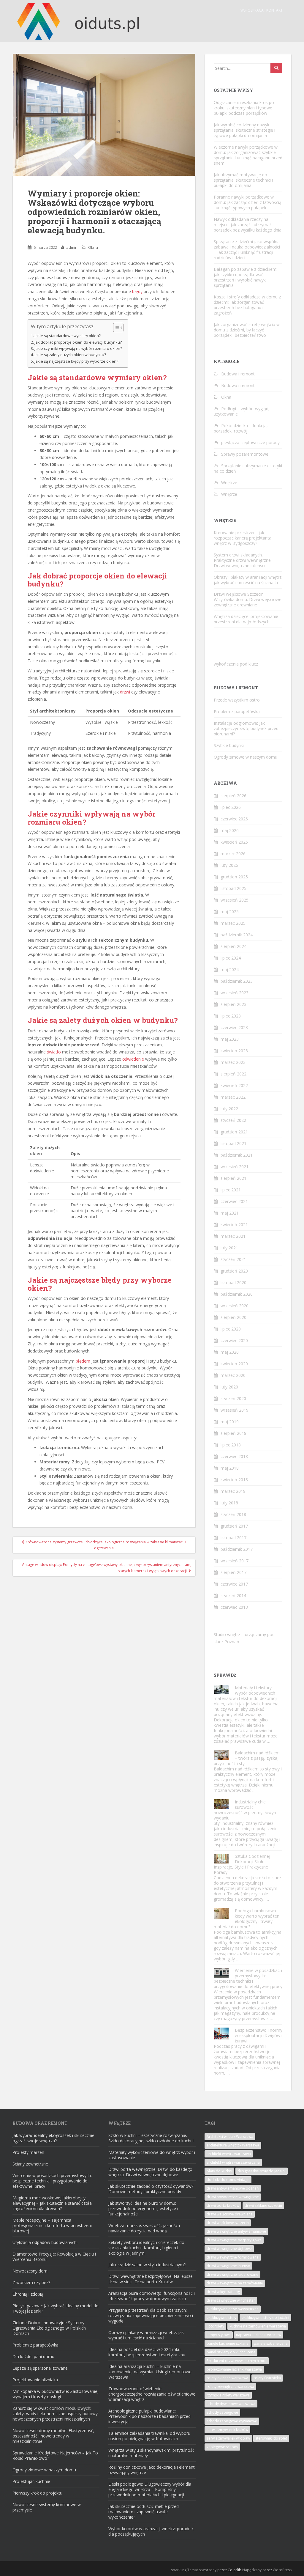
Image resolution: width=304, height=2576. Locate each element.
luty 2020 (229, 1387)
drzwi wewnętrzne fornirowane (233, 2257)
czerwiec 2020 (234, 1340)
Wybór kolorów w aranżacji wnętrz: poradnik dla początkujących (151, 2531)
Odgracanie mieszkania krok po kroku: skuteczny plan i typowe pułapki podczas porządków (244, 108)
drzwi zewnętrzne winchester (231, 2300)
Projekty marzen (28, 2152)
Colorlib (235, 2570)
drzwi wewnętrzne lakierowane (232, 2274)
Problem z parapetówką (237, 711)
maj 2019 (230, 1422)
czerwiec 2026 (234, 819)
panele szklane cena (271, 2343)
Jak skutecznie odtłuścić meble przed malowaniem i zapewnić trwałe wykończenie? (144, 2512)
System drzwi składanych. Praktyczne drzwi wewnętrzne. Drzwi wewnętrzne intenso (243, 560)
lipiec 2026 (231, 807)
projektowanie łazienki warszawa (234, 2369)
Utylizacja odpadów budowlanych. (45, 2242)
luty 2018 (229, 1503)
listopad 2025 (233, 888)
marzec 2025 (233, 923)
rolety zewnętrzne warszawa (230, 2387)
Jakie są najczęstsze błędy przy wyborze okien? (76, 361)
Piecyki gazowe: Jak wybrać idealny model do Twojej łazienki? (56, 2308)
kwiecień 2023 (234, 1051)
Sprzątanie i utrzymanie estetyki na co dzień (248, 468)
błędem (83, 1361)
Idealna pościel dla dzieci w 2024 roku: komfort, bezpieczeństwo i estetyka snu (147, 2352)
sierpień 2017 (233, 1572)
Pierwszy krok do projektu (37, 2493)
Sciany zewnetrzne (30, 2164)
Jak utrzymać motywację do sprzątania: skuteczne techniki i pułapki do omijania (243, 180)
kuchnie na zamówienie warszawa (258, 2326)
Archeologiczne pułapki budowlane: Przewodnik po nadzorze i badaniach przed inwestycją (149, 2416)
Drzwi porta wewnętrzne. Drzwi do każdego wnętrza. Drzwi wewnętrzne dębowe (150, 2172)
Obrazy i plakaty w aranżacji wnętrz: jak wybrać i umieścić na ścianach (248, 580)
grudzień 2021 (234, 1132)
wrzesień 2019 (235, 1410)
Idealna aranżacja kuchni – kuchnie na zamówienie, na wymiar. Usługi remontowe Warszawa (150, 2372)
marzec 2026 (233, 854)
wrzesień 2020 (235, 1306)
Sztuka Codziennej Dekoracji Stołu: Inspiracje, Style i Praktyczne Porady (242, 1864)
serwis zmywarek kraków (227, 2430)
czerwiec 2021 (234, 1201)
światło (54, 1052)
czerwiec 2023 (234, 1027)
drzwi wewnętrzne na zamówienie (235, 2283)
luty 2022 (229, 1109)
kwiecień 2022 (234, 1085)
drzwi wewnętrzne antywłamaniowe (236, 2231)
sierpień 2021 (233, 1178)
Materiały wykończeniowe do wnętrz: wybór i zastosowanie (152, 2155)
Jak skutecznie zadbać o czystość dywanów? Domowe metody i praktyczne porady (151, 2189)
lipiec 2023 (231, 1016)
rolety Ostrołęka (267, 2378)
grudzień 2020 (234, 1271)
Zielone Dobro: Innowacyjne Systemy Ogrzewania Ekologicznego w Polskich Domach (49, 2328)
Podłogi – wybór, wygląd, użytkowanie (242, 411)
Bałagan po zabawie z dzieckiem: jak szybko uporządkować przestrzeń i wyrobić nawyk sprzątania (246, 277)
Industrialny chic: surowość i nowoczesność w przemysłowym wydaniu (246, 1810)
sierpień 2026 (233, 796)
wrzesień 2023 (235, 993)
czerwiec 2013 (234, 1607)
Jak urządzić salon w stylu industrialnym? (147, 2265)
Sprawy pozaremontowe (245, 454)
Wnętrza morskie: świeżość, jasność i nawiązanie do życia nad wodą (144, 2228)
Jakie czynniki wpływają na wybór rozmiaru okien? (78, 349)
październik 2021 (237, 1155)
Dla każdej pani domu (33, 2356)
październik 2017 (237, 1549)
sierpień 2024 (233, 946)
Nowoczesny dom (30, 2271)
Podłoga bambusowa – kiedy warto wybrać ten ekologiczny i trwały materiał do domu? (247, 1919)
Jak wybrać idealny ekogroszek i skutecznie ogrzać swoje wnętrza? (53, 2138)
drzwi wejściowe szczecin (228, 2223)
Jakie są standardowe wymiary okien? (68, 336)
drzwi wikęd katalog (223, 2292)
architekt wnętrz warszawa (229, 2154)
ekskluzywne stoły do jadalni (265, 2318)
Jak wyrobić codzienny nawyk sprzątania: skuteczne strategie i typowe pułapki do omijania (244, 130)
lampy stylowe (219, 2335)
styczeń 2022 (233, 1120)
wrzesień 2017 (235, 1561)
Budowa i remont (238, 374)
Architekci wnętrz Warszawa (230, 2137)
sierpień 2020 (233, 1317)
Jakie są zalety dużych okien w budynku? (70, 355)
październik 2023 (237, 981)
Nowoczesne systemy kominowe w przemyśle (47, 2507)
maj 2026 (230, 830)
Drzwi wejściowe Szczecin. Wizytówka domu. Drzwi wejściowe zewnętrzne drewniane (248, 599)
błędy (137, 291)
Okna (93, 247)
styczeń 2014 (233, 1596)
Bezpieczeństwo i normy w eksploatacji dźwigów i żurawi (259, 2035)
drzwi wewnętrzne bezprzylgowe (234, 2240)
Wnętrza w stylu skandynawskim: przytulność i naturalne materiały (151, 2453)
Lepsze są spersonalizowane (40, 2368)
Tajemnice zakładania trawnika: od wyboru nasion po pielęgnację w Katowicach (149, 2436)
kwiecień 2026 (234, 842)
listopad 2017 (233, 1538)
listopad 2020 (233, 1283)
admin (72, 247)
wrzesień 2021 (235, 1167)
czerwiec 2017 (234, 1584)
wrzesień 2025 (235, 900)
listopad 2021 (233, 1143)
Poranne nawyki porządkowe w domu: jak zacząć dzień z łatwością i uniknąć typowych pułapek (248, 202)
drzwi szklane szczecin (263, 2205)
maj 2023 (230, 1039)
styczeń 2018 (233, 1514)
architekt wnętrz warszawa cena (233, 2162)
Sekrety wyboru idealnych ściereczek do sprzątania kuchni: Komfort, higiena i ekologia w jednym (146, 2248)
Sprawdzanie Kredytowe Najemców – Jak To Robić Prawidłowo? (55, 2455)
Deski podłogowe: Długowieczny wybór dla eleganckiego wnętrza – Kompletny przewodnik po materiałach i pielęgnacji (150, 2489)
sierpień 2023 (233, 1004)
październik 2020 (237, 1294)
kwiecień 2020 (234, 1364)
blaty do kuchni (219, 2171)
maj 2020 (230, 1352)
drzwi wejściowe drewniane (230, 2214)
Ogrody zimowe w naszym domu (246, 757)
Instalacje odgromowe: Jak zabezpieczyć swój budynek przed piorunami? (246, 728)
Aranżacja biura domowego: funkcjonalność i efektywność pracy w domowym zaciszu (152, 2296)
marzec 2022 (233, 1097)
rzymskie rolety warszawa (228, 2395)
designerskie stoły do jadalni (262, 2171)
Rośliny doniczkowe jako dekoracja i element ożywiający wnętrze (152, 2470)
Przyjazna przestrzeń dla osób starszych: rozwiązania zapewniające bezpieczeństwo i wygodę (151, 2315)
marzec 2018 (233, 1491)
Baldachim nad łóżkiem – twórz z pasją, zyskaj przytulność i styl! (247, 1758)
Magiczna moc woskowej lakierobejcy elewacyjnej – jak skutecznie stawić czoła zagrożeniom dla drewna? (52, 2203)
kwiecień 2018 (234, 1480)
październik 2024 (237, 935)
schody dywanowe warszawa (231, 2404)
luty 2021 (229, 1248)
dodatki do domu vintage (228, 2180)
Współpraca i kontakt (262, 10)
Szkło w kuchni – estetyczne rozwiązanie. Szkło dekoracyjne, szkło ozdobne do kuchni (151, 2138)
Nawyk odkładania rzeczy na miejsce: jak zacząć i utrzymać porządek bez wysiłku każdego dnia (248, 225)
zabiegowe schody (222, 2447)
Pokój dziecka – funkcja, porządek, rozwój (241, 428)
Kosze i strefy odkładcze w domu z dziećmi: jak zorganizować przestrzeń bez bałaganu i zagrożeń (247, 305)
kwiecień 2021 (234, 1225)
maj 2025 (230, 912)
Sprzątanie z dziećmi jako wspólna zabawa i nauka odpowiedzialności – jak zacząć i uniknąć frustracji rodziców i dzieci (247, 250)
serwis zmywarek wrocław (228, 2438)
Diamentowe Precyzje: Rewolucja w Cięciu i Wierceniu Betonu (54, 2257)
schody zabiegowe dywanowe (232, 2421)
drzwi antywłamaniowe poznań (233, 2188)
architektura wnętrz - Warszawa (233, 2145)
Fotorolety (215, 2326)
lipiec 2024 (231, 958)
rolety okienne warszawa (227, 2378)
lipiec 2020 (231, 1329)
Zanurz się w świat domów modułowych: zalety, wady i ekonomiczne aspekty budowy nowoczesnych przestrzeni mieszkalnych (55, 2414)
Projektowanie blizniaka (35, 2380)
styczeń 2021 (233, 1259)
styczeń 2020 (233, 1398)
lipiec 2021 (231, 1190)
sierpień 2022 (233, 1074)
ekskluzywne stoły (221, 2318)
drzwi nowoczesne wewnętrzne (233, 2197)
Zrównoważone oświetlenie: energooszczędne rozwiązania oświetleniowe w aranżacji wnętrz (152, 2394)
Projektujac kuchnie (31, 2481)
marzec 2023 (233, 1062)
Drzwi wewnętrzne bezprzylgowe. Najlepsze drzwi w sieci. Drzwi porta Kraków (151, 2279)
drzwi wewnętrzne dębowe (229, 2249)
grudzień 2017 (234, 1526)
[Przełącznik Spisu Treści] (115, 328)
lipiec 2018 (231, 1445)
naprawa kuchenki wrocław (259, 2335)
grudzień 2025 (234, 877)
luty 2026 (229, 865)
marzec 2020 (233, 1375)
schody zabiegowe (222, 2412)
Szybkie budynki (229, 745)
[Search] (276, 68)
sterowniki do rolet (271, 2438)
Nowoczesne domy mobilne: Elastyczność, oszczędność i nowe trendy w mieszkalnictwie (53, 2436)
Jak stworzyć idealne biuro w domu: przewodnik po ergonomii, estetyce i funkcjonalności (143, 2208)
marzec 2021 (233, 1236)
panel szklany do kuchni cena (231, 2352)
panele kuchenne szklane (228, 2343)
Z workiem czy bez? (31, 2282)
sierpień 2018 (233, 1433)
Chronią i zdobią (28, 2294)
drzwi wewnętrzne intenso (228, 2266)
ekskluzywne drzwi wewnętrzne (233, 2309)
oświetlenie (133, 1059)
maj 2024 (230, 969)
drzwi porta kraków (223, 2205)
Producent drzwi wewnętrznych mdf (237, 2361)
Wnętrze (229, 483)
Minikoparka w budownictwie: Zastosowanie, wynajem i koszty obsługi (56, 2394)
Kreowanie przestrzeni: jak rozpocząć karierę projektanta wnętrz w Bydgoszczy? (243, 538)
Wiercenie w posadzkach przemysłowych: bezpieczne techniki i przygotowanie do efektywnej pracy (248, 1978)
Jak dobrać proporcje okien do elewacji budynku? (78, 342)
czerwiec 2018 (234, 1456)
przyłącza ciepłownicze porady (250, 442)
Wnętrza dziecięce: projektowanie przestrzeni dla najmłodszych (246, 619)
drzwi (125, 692)
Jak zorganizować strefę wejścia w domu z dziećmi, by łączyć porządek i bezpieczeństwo (247, 330)
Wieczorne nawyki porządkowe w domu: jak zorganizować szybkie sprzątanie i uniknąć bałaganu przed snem (248, 155)
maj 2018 (230, 1468)
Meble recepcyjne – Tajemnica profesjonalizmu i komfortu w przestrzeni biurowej (52, 2225)
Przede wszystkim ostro (237, 700)
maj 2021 (230, 1213)
